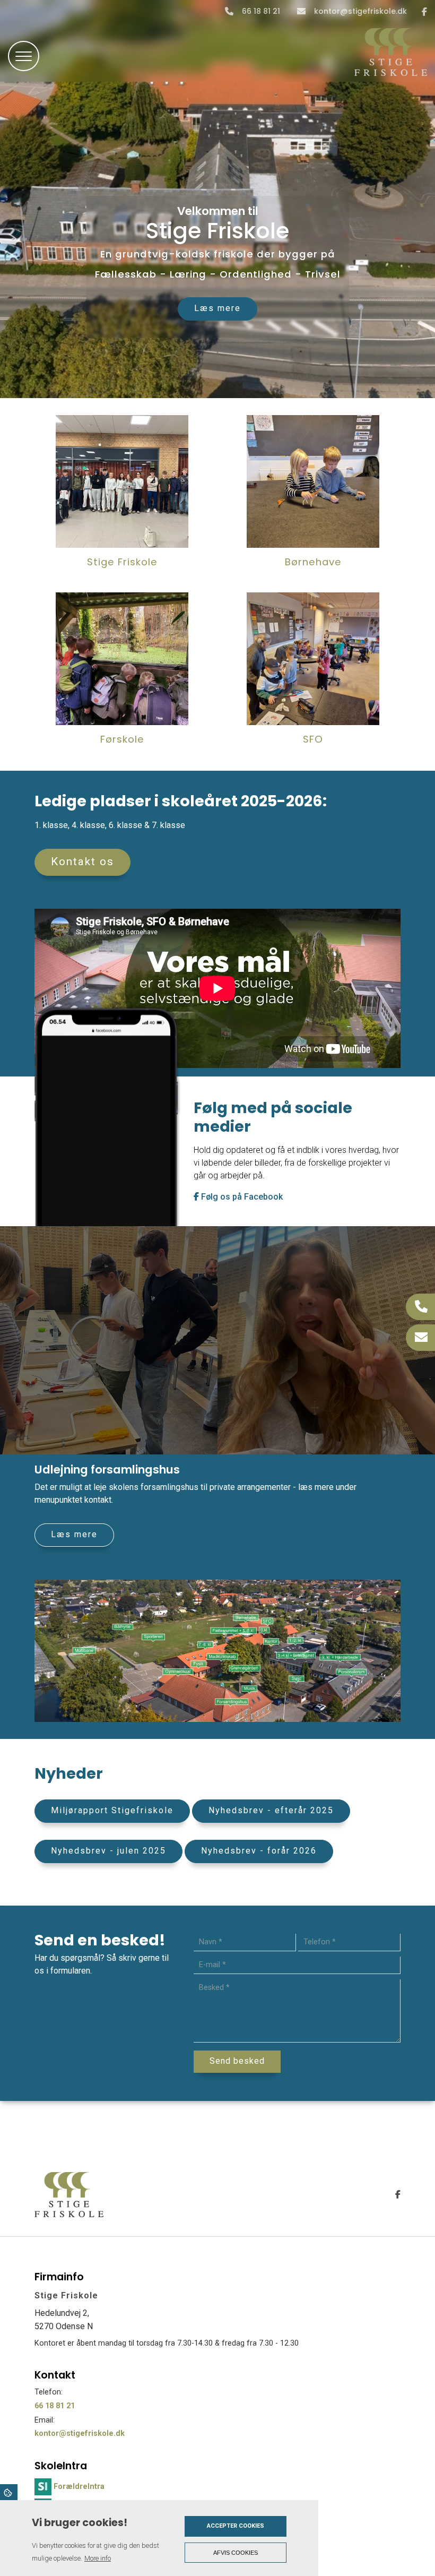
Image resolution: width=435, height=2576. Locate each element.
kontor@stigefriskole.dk (360, 12)
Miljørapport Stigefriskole (112, 1810)
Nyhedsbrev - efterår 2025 (271, 1810)
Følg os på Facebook (241, 1197)
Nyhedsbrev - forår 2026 (259, 1851)
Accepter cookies (236, 2526)
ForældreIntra (79, 2487)
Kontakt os (82, 861)
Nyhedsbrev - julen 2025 (108, 1851)
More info (98, 2558)
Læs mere (217, 308)
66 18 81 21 (261, 12)
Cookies (9, 2492)
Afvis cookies (236, 2553)
